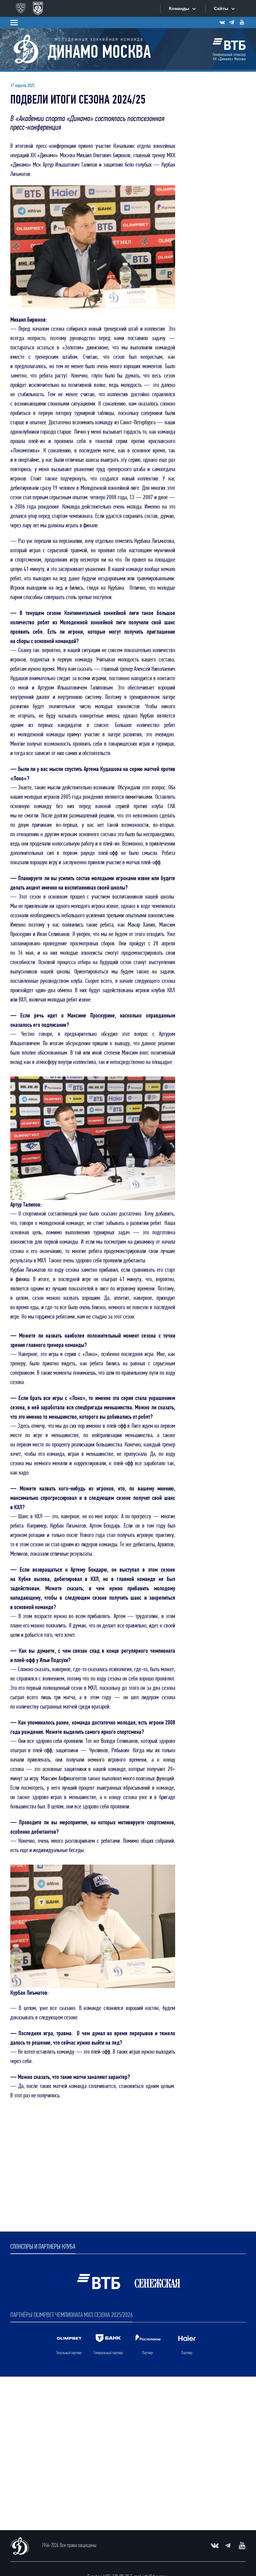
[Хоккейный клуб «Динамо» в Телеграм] (232, 22)
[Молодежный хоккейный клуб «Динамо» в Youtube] (242, 22)
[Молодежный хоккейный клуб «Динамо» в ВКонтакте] (222, 22)
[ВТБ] (229, 49)
